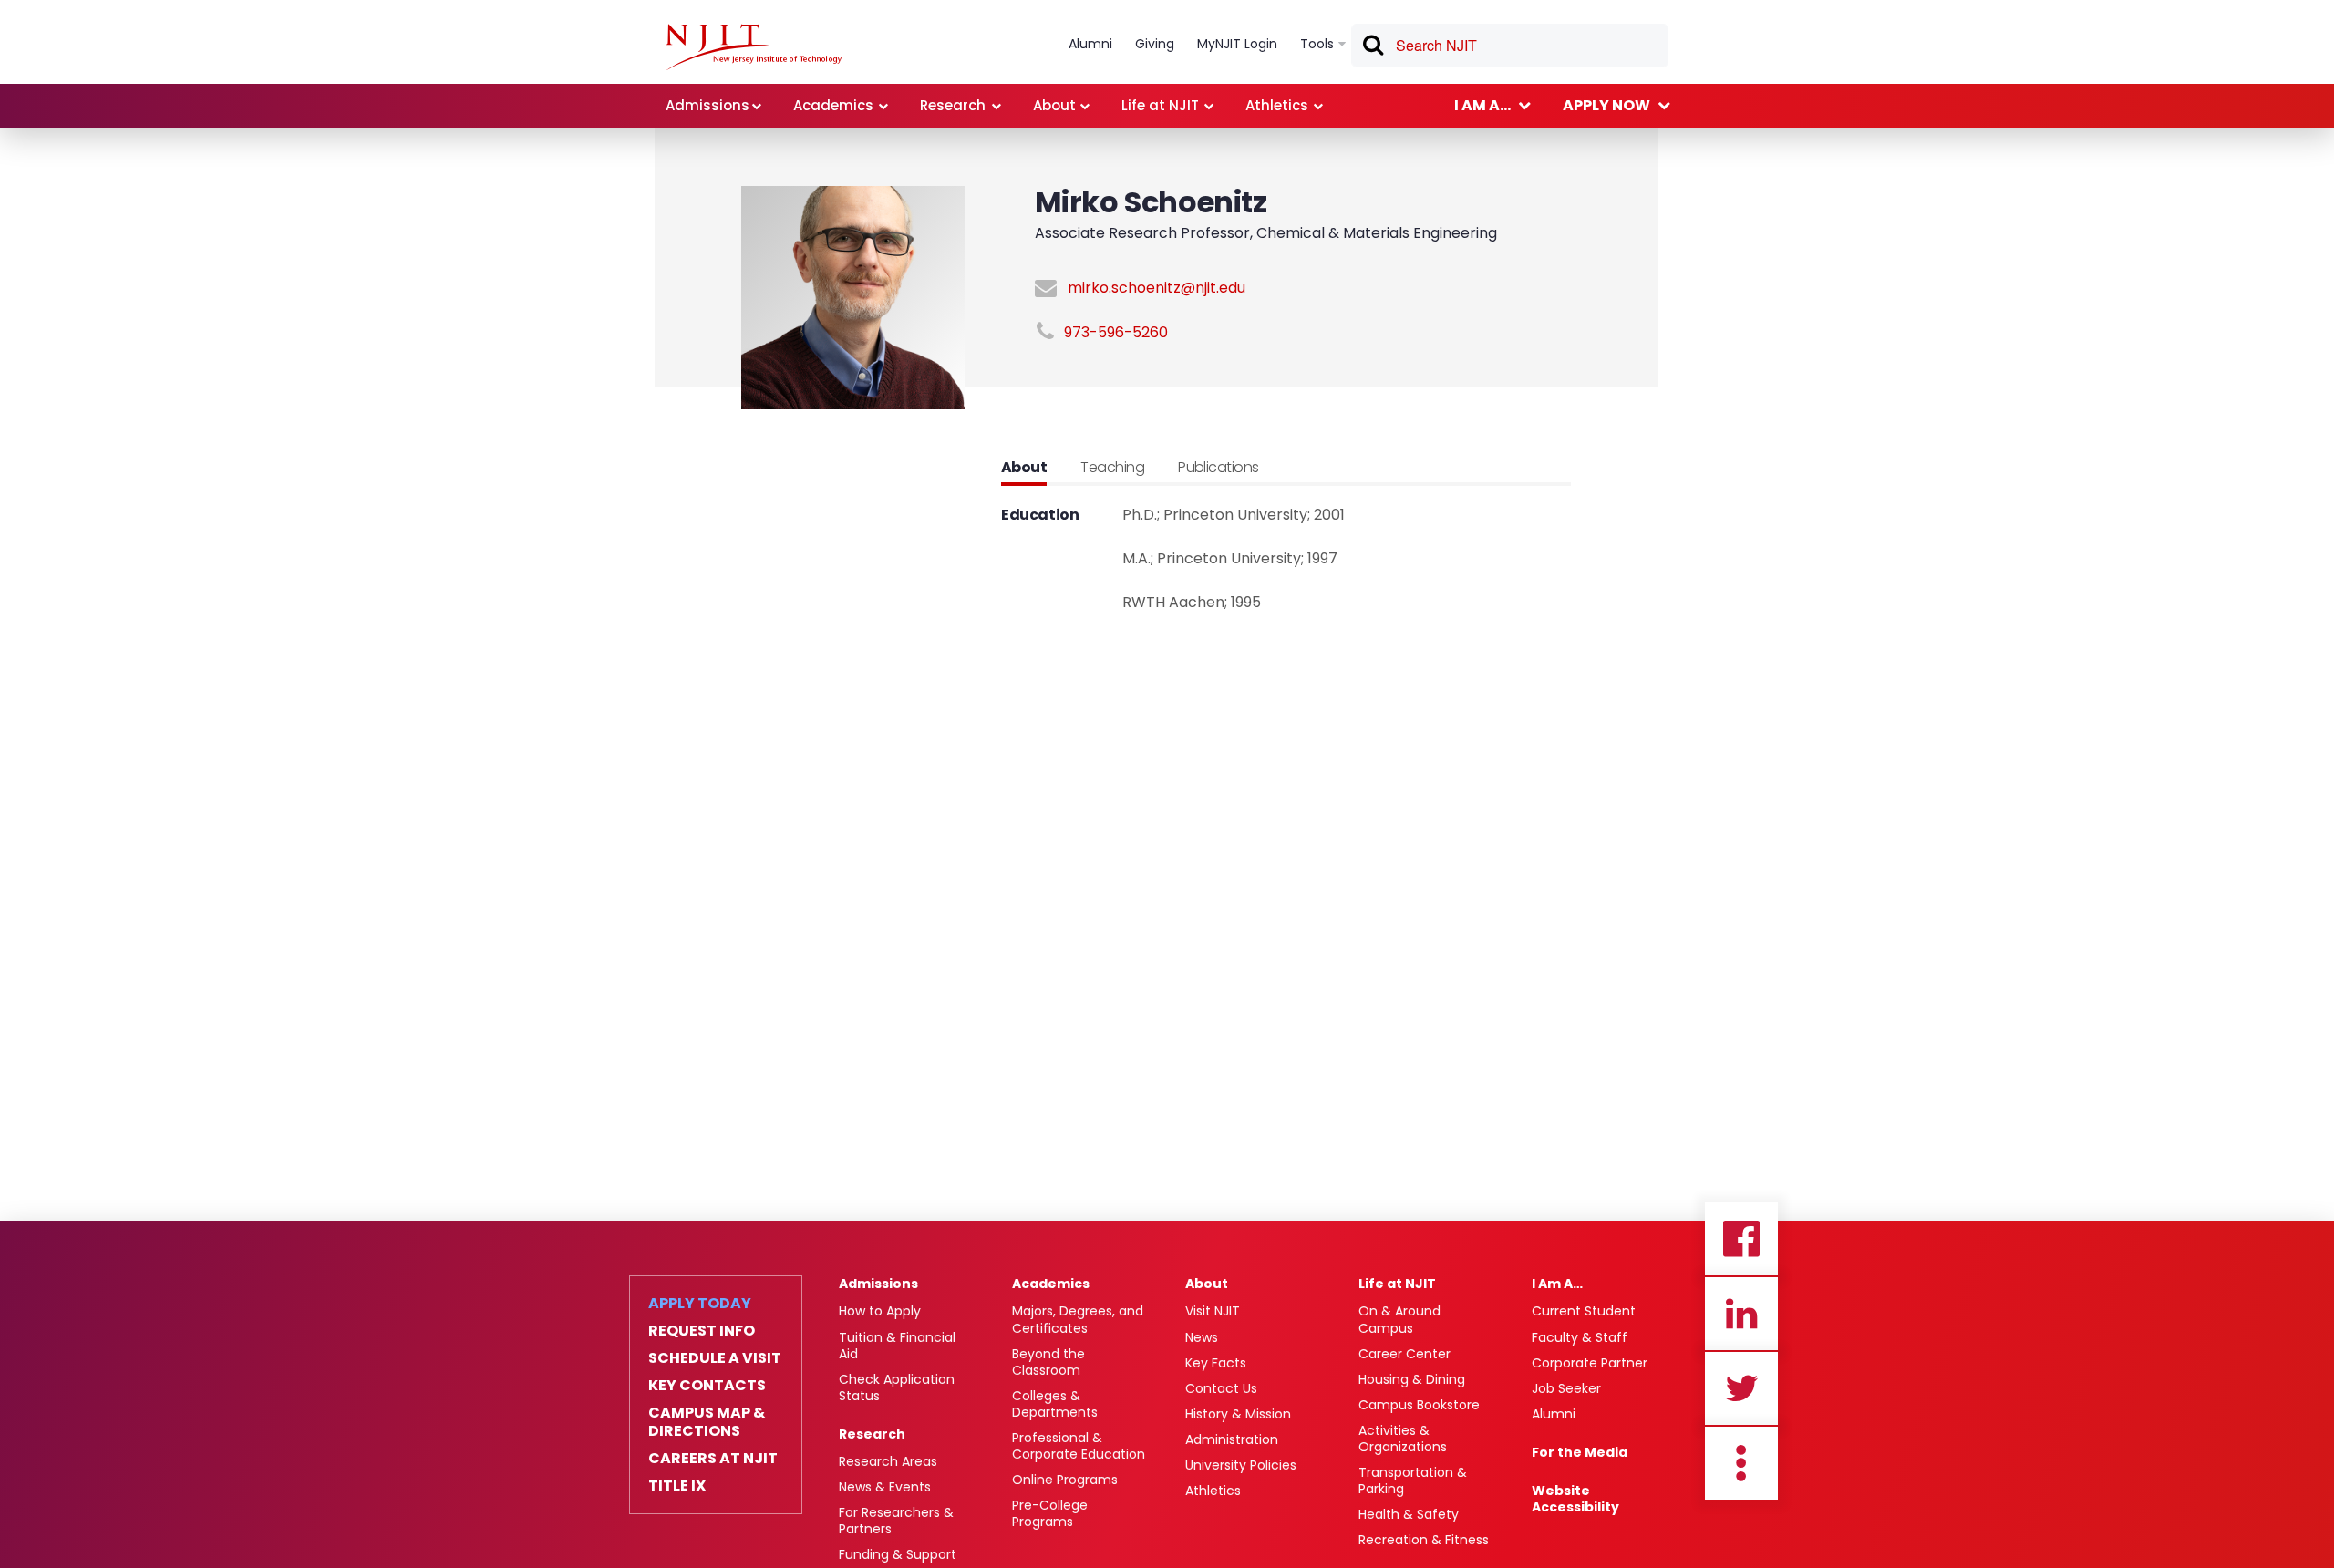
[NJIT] (754, 47)
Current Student (1584, 1311)
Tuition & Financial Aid (897, 1346)
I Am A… (1557, 1284)
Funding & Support (898, 1554)
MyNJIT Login (1237, 44)
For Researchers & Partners (896, 1521)
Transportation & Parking (1413, 1480)
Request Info (702, 1331)
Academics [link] (833, 105)
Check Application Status (897, 1387)
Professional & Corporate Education (1079, 1446)
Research (872, 1434)
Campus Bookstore (1419, 1405)
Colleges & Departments (1055, 1404)
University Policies (1241, 1465)
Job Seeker (1566, 1388)
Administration (1232, 1439)
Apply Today (700, 1304)
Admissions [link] (707, 105)
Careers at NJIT (713, 1459)
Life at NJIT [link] (1160, 105)
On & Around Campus (1399, 1319)
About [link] (1054, 105)
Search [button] (1372, 48)
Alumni (1554, 1414)
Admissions (878, 1284)
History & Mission (1238, 1414)
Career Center (1405, 1354)
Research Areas (888, 1461)
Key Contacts (707, 1386)
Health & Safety (1409, 1514)
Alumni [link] (1090, 44)
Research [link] (953, 105)
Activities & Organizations (1403, 1439)
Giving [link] (1155, 44)
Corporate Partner (1590, 1363)
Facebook (1741, 1239)
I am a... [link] (1482, 105)
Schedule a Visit (715, 1358)
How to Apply (880, 1311)
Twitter (1741, 1388)
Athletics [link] (1277, 105)
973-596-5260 (1116, 332)
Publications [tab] (1219, 467)
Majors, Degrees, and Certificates (1078, 1319)
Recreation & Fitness (1424, 1540)
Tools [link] (1317, 44)
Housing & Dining (1412, 1379)
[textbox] (1510, 46)
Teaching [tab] (1112, 467)
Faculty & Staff (1580, 1337)
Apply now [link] (1606, 105)
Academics (1051, 1284)
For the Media (1580, 1452)
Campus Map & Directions (707, 1422)
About (1207, 1284)
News (1202, 1337)
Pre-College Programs (1050, 1513)
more (1741, 1463)
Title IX (677, 1486)
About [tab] (1024, 467)
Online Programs (1065, 1480)
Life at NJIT (1397, 1284)
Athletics (1213, 1491)
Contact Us (1221, 1388)
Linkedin (1741, 1314)
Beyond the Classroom (1048, 1362)
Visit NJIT (1213, 1311)
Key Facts (1216, 1363)
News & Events (885, 1487)
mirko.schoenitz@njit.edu (1157, 288)
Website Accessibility (1575, 1499)
